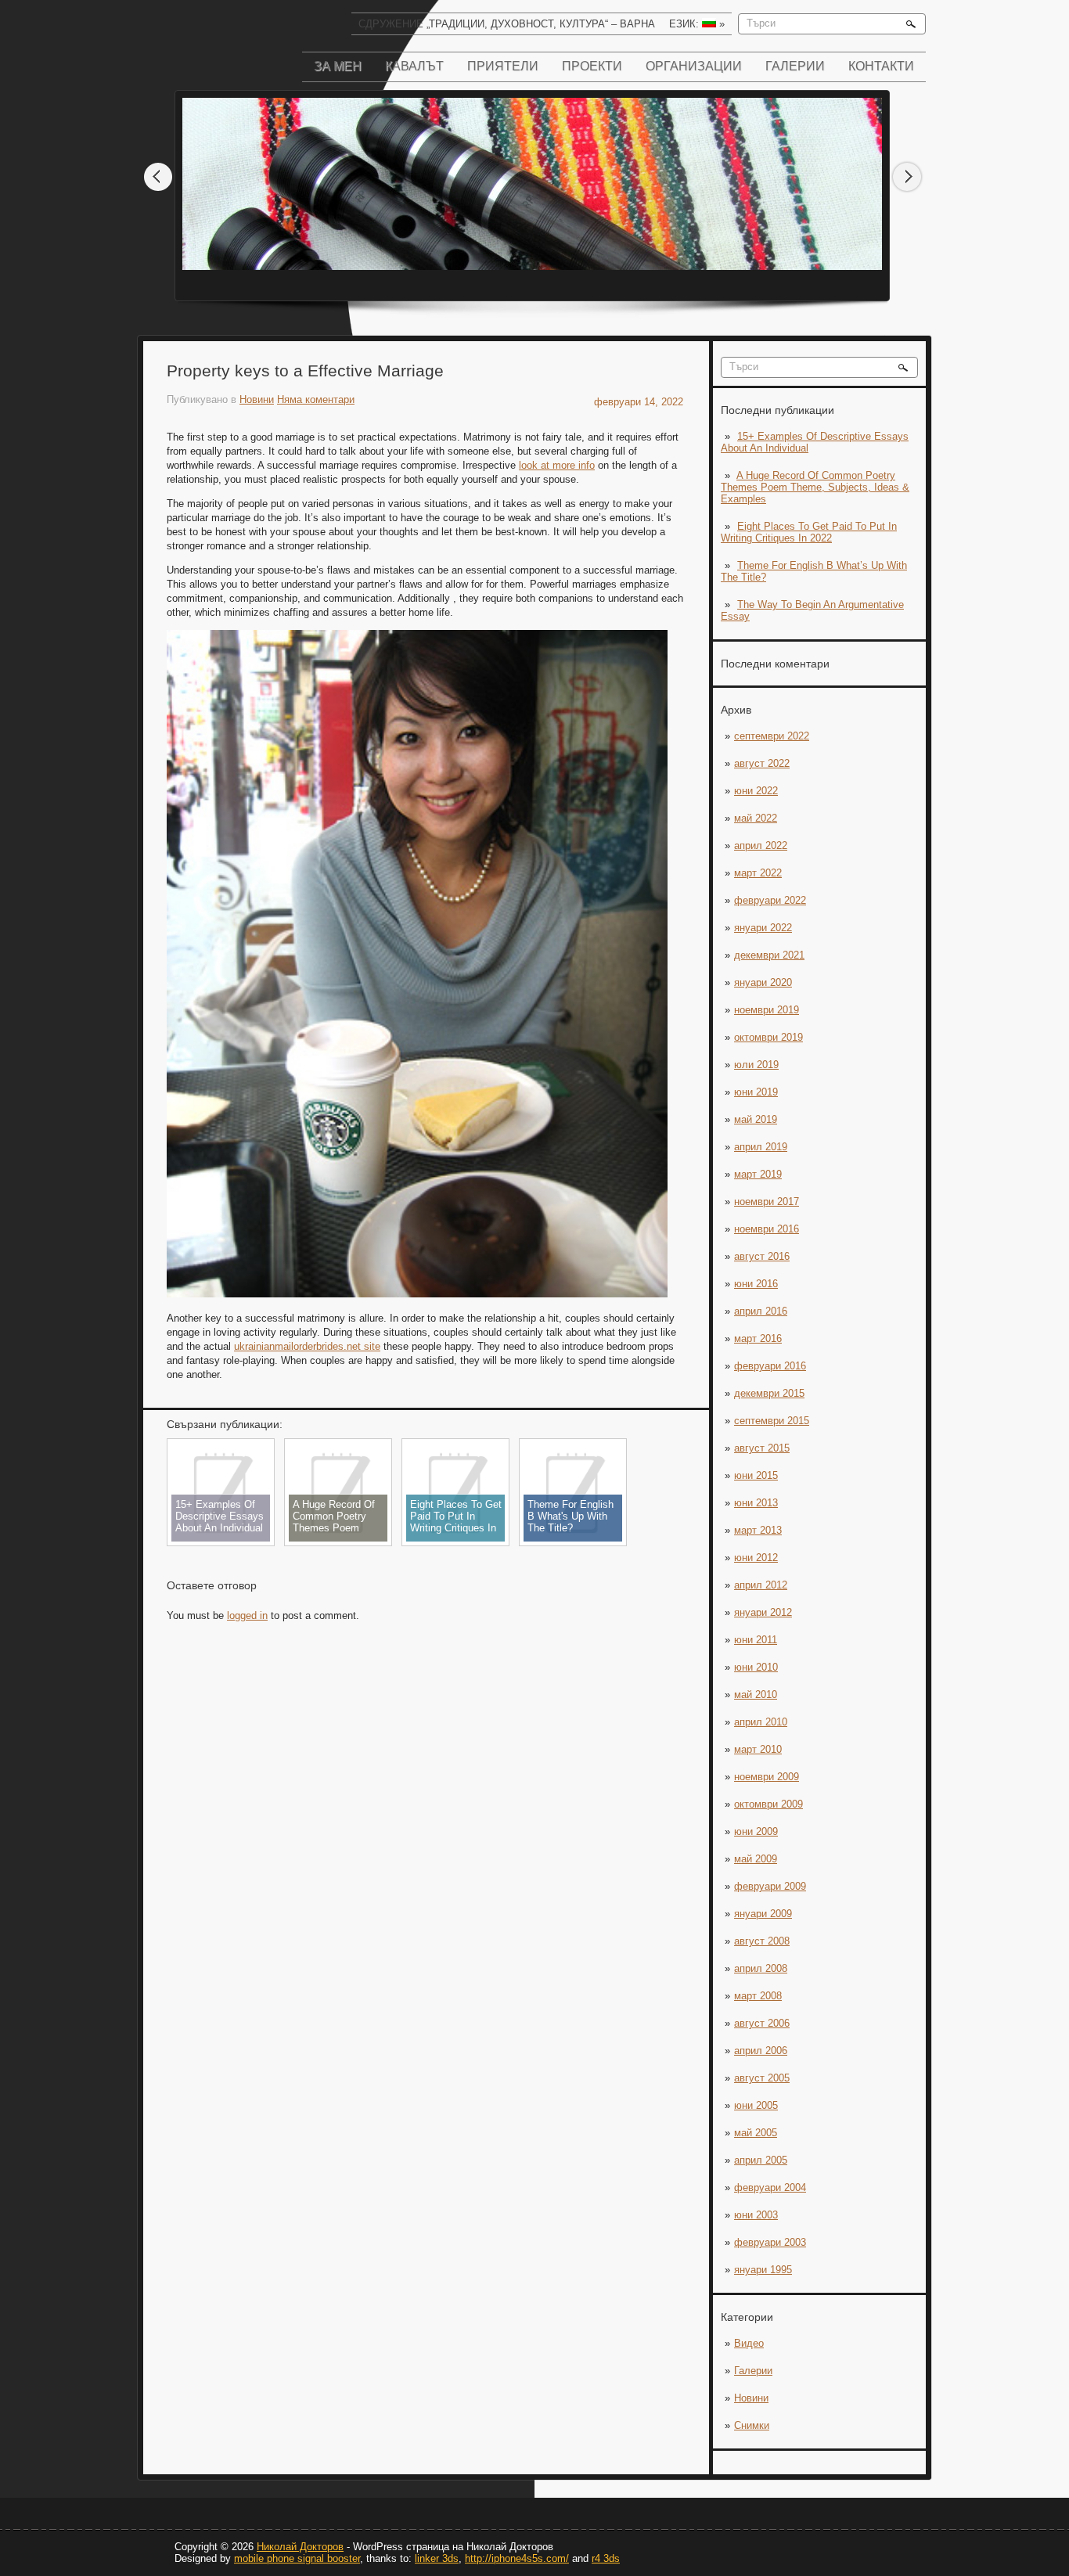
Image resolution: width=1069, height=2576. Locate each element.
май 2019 (756, 1119)
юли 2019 (756, 1065)
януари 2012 (763, 1612)
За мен (338, 66)
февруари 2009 (770, 1886)
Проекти (592, 66)
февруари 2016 (770, 1366)
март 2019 (758, 1174)
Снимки (752, 2425)
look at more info (557, 465)
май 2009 (756, 1859)
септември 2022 (772, 736)
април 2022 (761, 845)
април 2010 (761, 1722)
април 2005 (761, 2160)
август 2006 (762, 2023)
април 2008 (761, 1968)
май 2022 (756, 818)
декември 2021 (769, 955)
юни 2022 (756, 791)
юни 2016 (756, 1284)
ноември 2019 (767, 1010)
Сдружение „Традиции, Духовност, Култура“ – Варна (507, 24)
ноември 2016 (767, 1229)
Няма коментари (316, 399)
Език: (697, 24)
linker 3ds (437, 2558)
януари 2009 (763, 1914)
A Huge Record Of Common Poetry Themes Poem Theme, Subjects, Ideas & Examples (815, 487)
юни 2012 (756, 1558)
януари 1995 (763, 2270)
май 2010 (756, 1695)
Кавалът (414, 66)
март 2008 (758, 1996)
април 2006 (761, 2051)
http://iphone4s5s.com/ (517, 2558)
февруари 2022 (770, 900)
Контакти (881, 66)
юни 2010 (756, 1667)
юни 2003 (756, 2215)
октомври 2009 (768, 1804)
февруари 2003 (770, 2242)
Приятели (503, 66)
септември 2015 (772, 1421)
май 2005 (756, 2133)
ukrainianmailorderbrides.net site (307, 1346)
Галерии (795, 66)
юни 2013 (756, 1503)
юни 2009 (756, 1831)
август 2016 (762, 1256)
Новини (751, 2398)
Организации (694, 66)
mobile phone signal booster (297, 2558)
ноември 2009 (767, 1777)
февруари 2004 (770, 2187)
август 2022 (762, 763)
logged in (247, 1615)
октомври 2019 (768, 1037)
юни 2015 (756, 1475)
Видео (749, 2343)
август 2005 (762, 2078)
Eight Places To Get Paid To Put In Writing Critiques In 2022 (809, 532)
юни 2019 (756, 1092)
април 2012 (761, 1585)
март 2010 (758, 1749)
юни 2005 (756, 2105)
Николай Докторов (300, 2547)
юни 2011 (756, 1640)
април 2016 (761, 1311)
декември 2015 (769, 1393)
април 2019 (761, 1147)
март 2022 (758, 873)
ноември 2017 (767, 1202)
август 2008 (762, 1941)
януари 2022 (763, 928)
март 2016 (758, 1338)
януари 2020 (763, 982)
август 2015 (762, 1448)
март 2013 (758, 1530)
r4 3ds (606, 2558)
